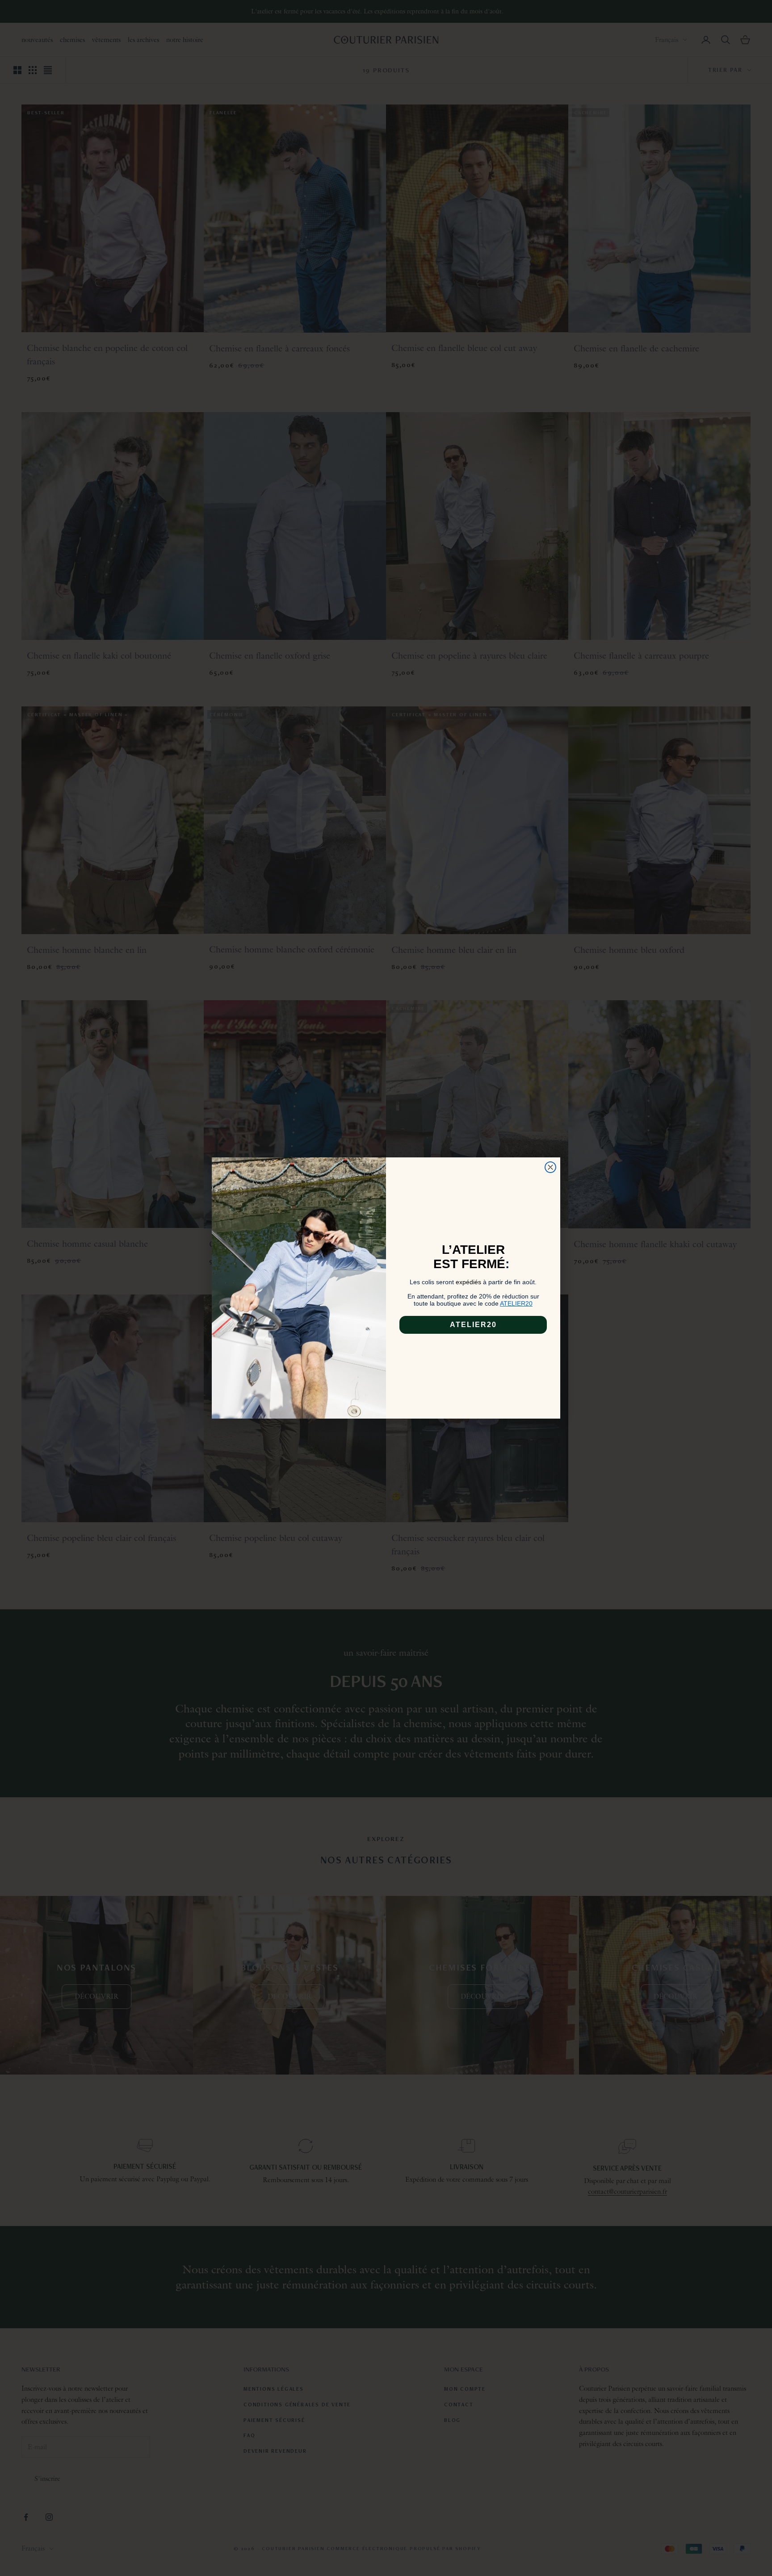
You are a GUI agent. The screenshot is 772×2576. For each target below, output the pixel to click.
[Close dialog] (550, 1167)
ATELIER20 (473, 1325)
